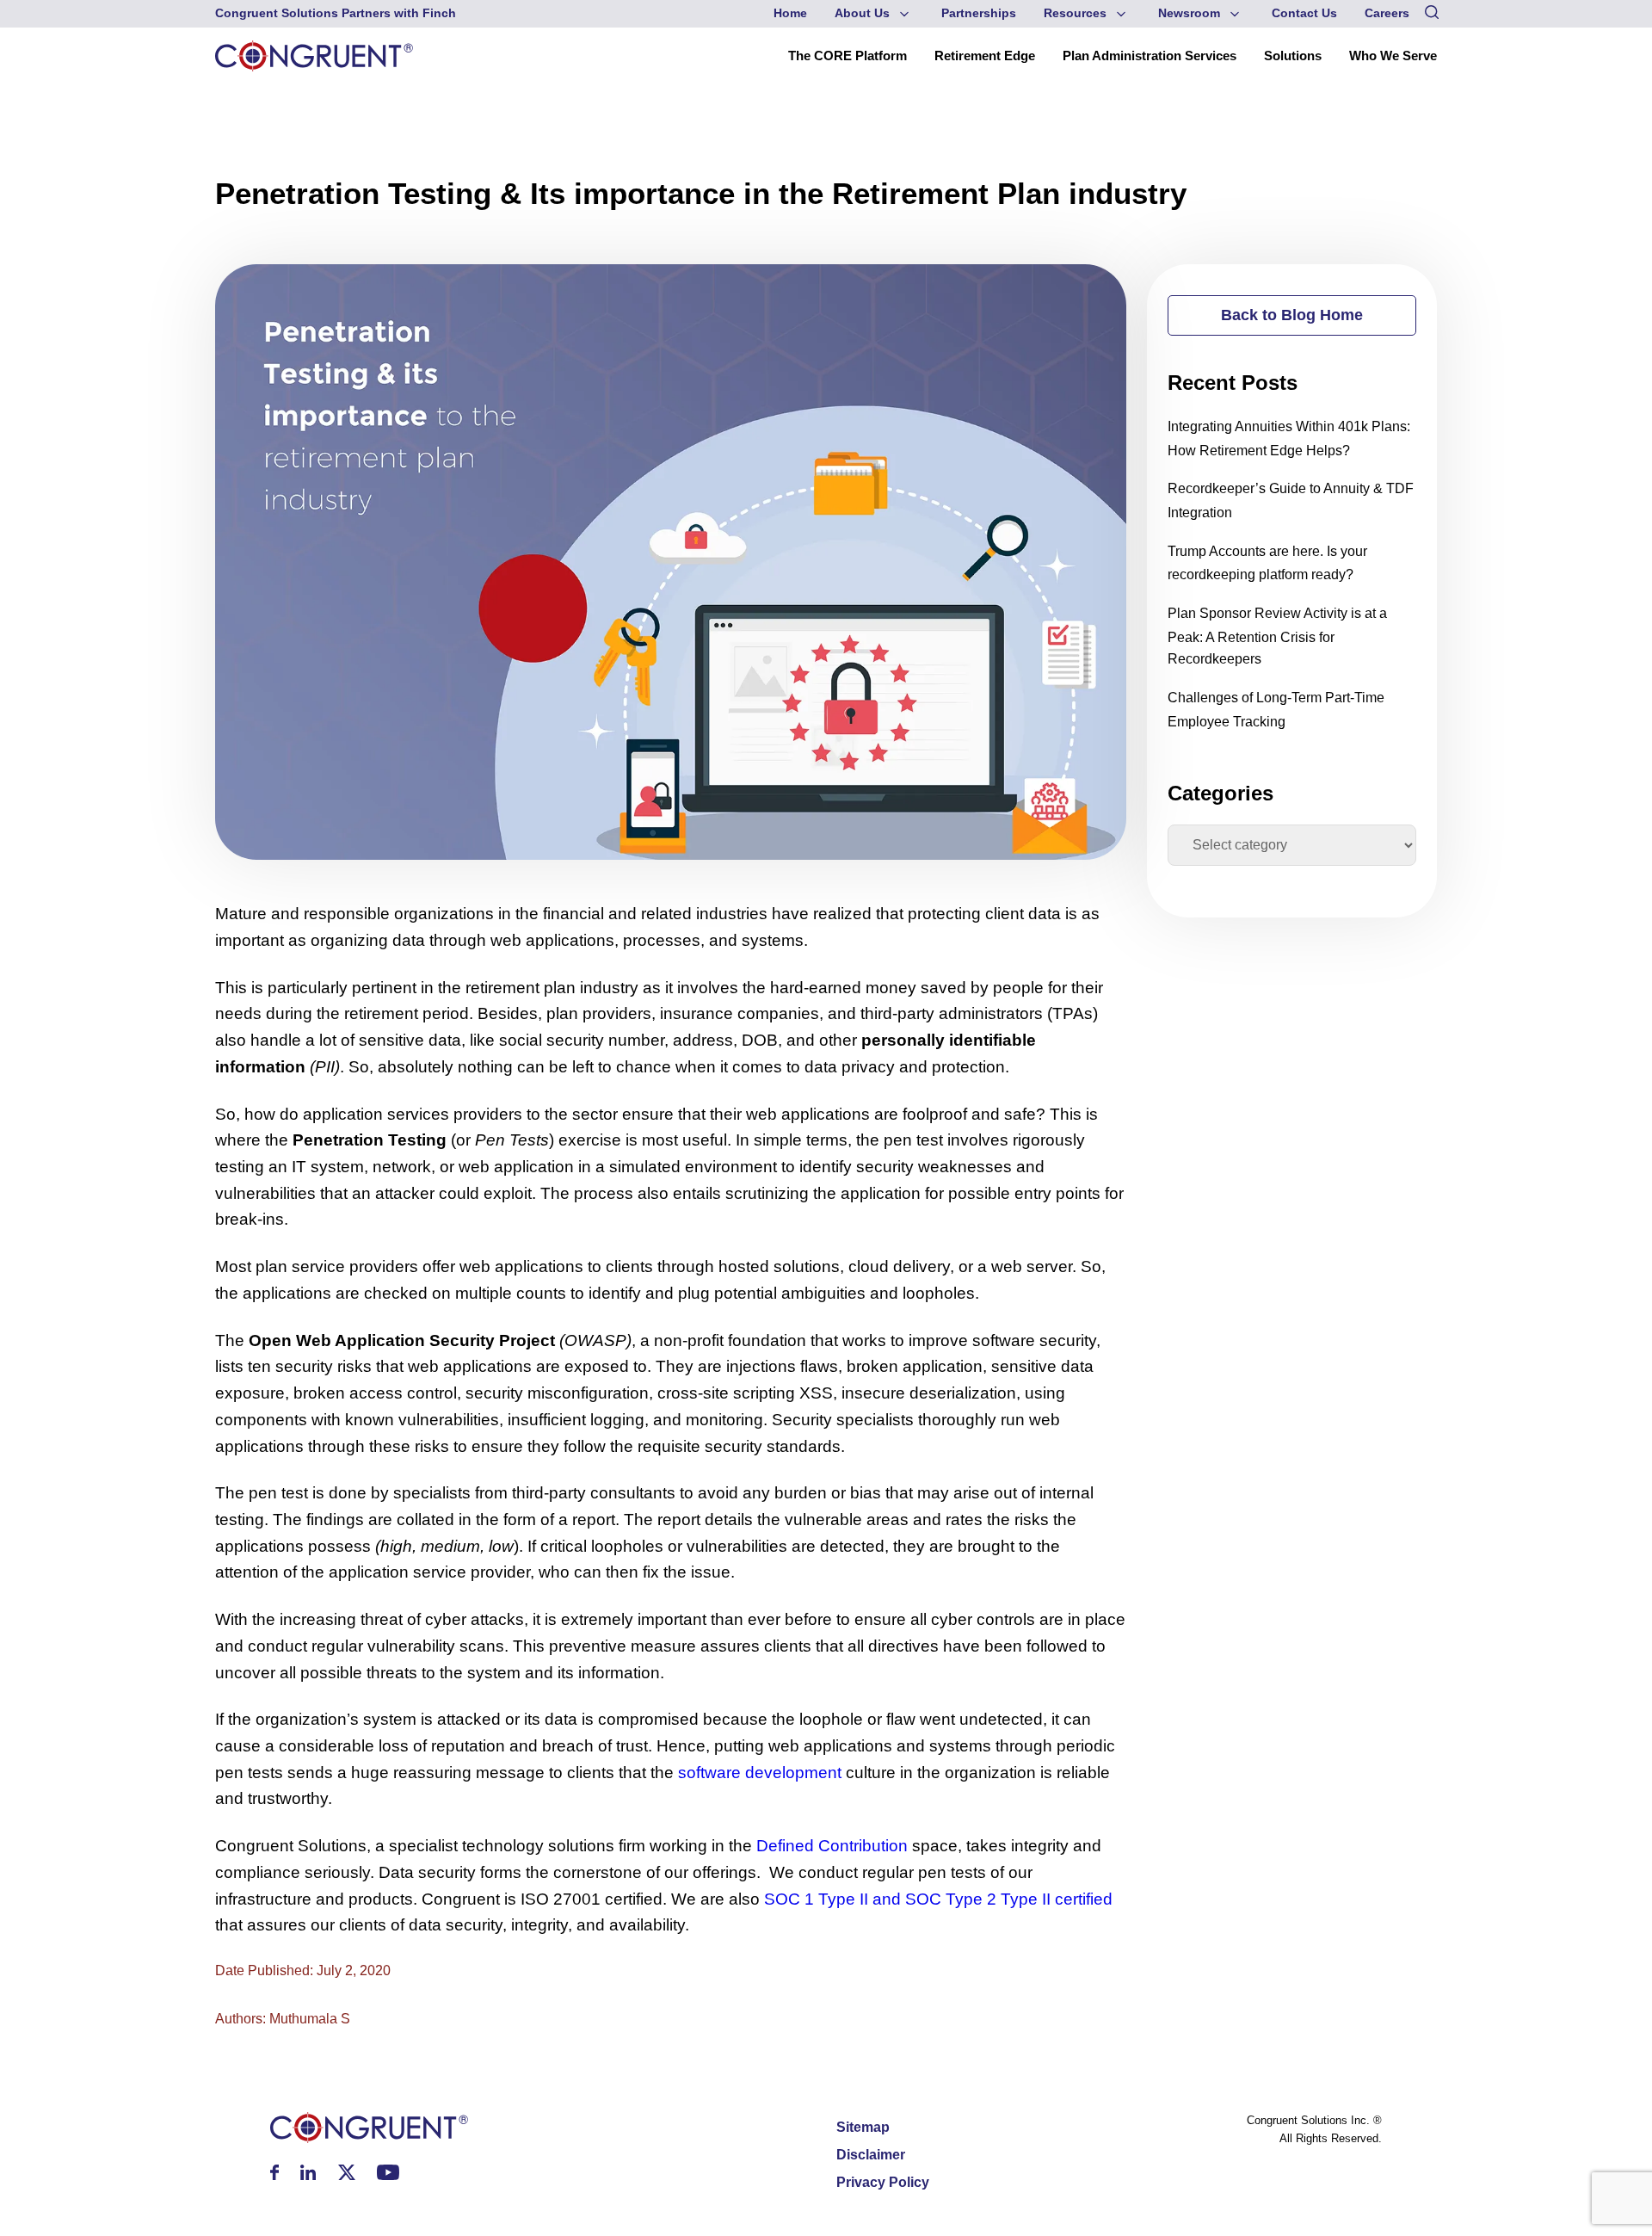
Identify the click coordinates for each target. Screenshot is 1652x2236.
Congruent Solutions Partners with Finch (336, 13)
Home (790, 13)
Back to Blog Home (1292, 315)
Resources (1075, 13)
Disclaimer (871, 2155)
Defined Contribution (832, 1846)
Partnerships (979, 13)
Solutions (1293, 56)
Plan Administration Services (1150, 56)
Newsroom (1189, 13)
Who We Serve (1393, 56)
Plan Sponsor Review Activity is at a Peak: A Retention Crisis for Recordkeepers (1277, 636)
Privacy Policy (883, 2182)
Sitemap (863, 2127)
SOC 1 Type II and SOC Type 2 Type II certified (938, 1899)
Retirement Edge (985, 56)
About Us (862, 13)
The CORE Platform (848, 56)
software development (760, 1773)
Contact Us (1304, 13)
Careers (1387, 13)
